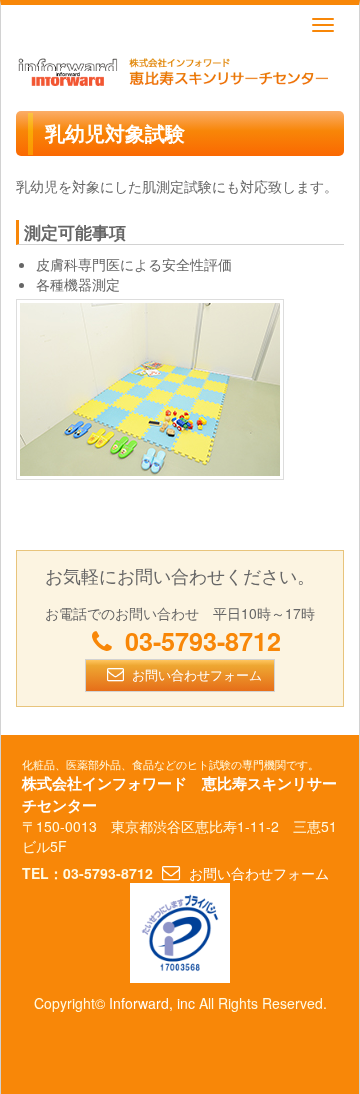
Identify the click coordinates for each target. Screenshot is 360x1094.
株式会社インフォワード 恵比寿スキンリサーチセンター (179, 794)
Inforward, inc (152, 1003)
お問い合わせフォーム (197, 674)
